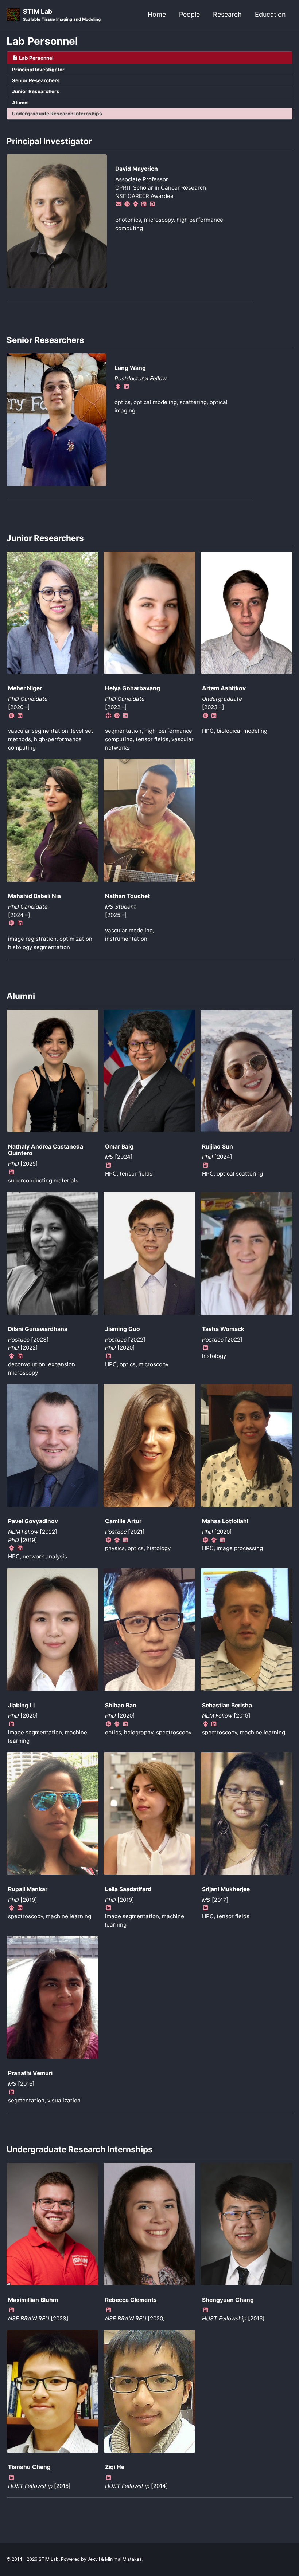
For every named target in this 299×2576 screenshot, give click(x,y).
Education (270, 14)
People (189, 14)
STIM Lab (62, 15)
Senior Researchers (36, 80)
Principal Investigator (38, 70)
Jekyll (94, 2559)
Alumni (20, 103)
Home (157, 14)
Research (227, 14)
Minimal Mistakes (123, 2559)
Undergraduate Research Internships (57, 114)
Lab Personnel (42, 41)
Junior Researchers (36, 91)
